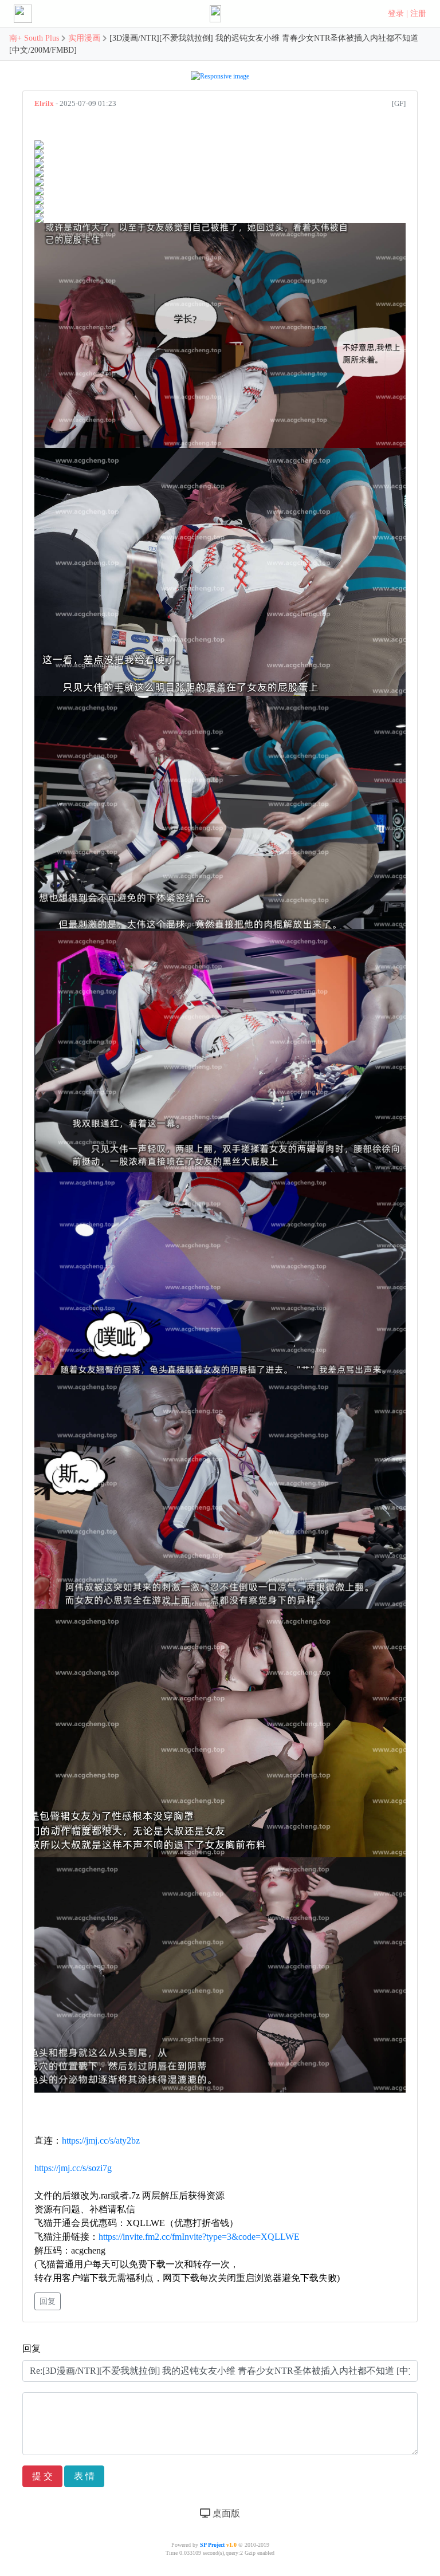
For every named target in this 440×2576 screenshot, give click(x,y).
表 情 (84, 2476)
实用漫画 (84, 38)
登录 (396, 13)
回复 (48, 2301)
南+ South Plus (35, 38)
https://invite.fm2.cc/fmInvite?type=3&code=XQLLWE (199, 2237)
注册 (418, 13)
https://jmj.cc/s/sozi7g (73, 2168)
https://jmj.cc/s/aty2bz (101, 2140)
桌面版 (225, 2513)
